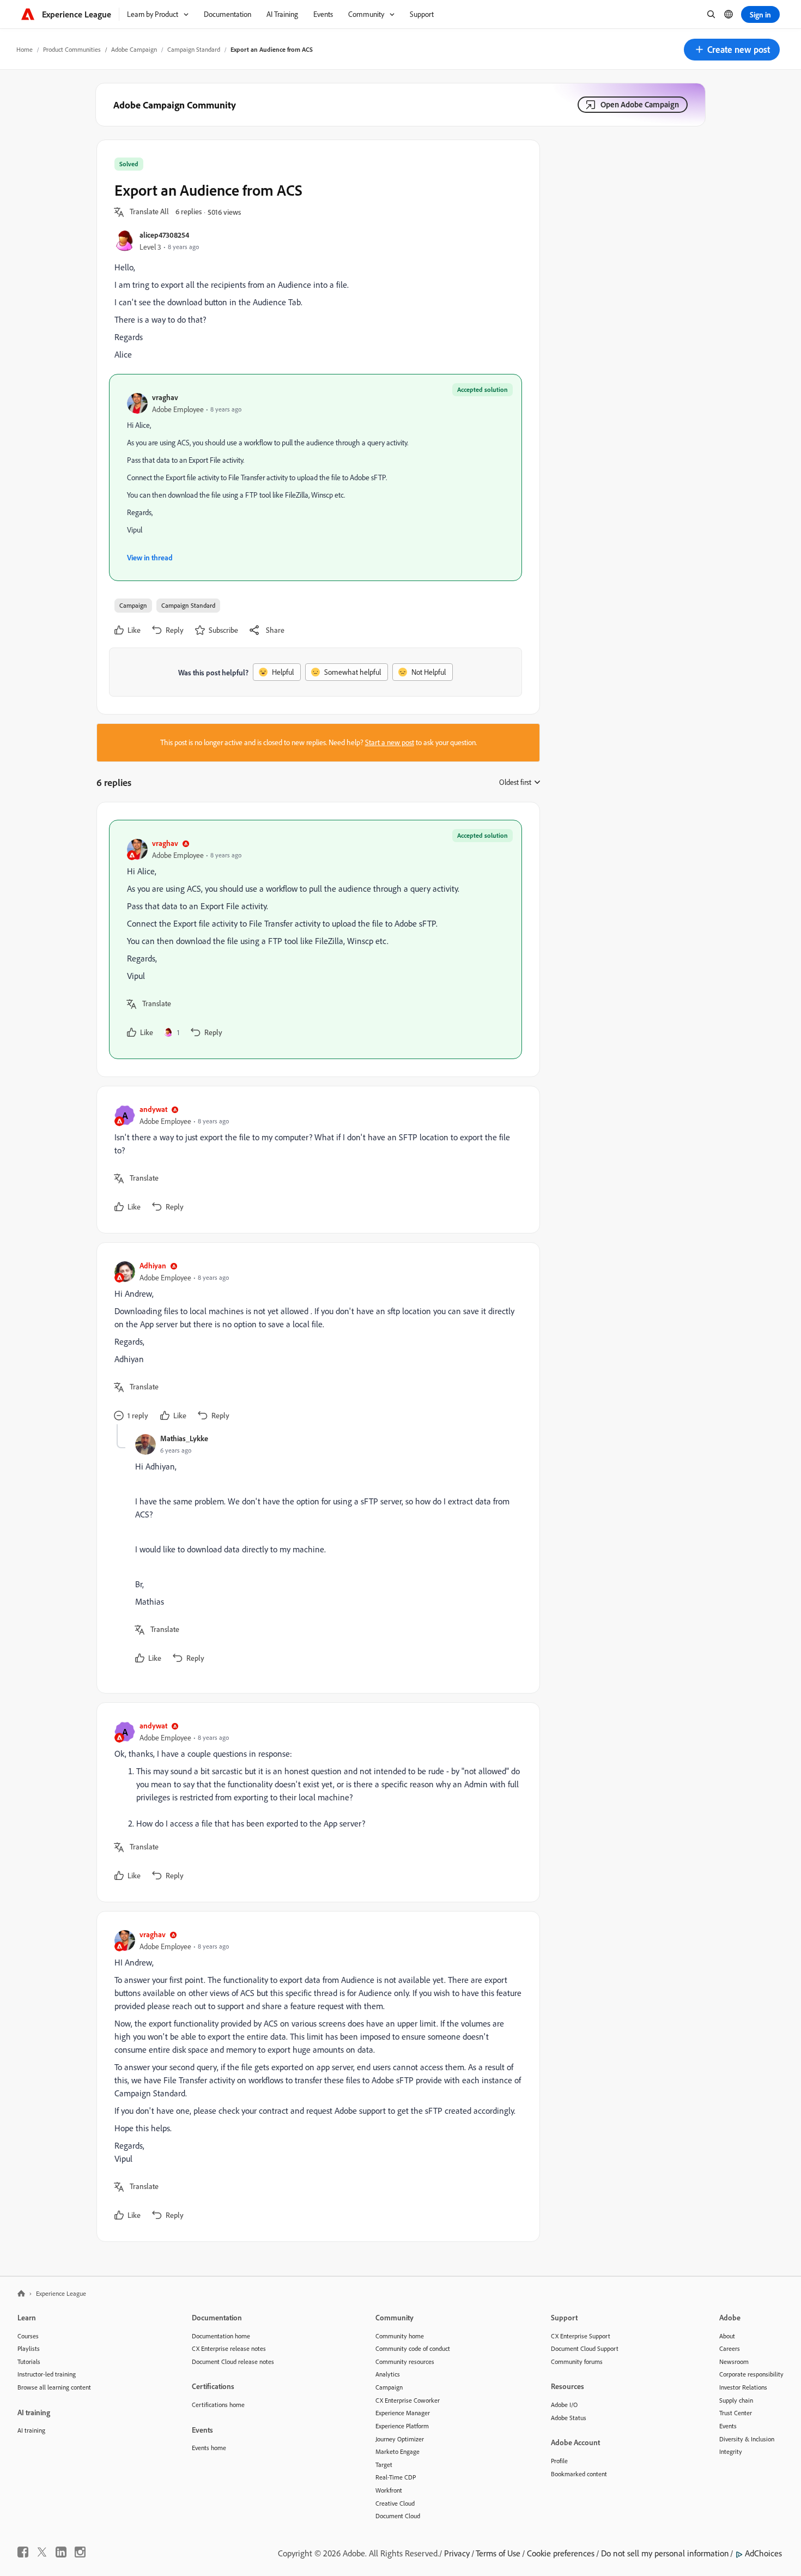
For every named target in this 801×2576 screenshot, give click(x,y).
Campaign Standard (194, 49)
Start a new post (390, 742)
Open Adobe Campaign (640, 104)
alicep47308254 (164, 235)
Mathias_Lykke (184, 1438)
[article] (315, 939)
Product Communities (72, 49)
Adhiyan (153, 1265)
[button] (732, 50)
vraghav (165, 397)
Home (25, 49)
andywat (153, 1109)
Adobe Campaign (134, 49)
